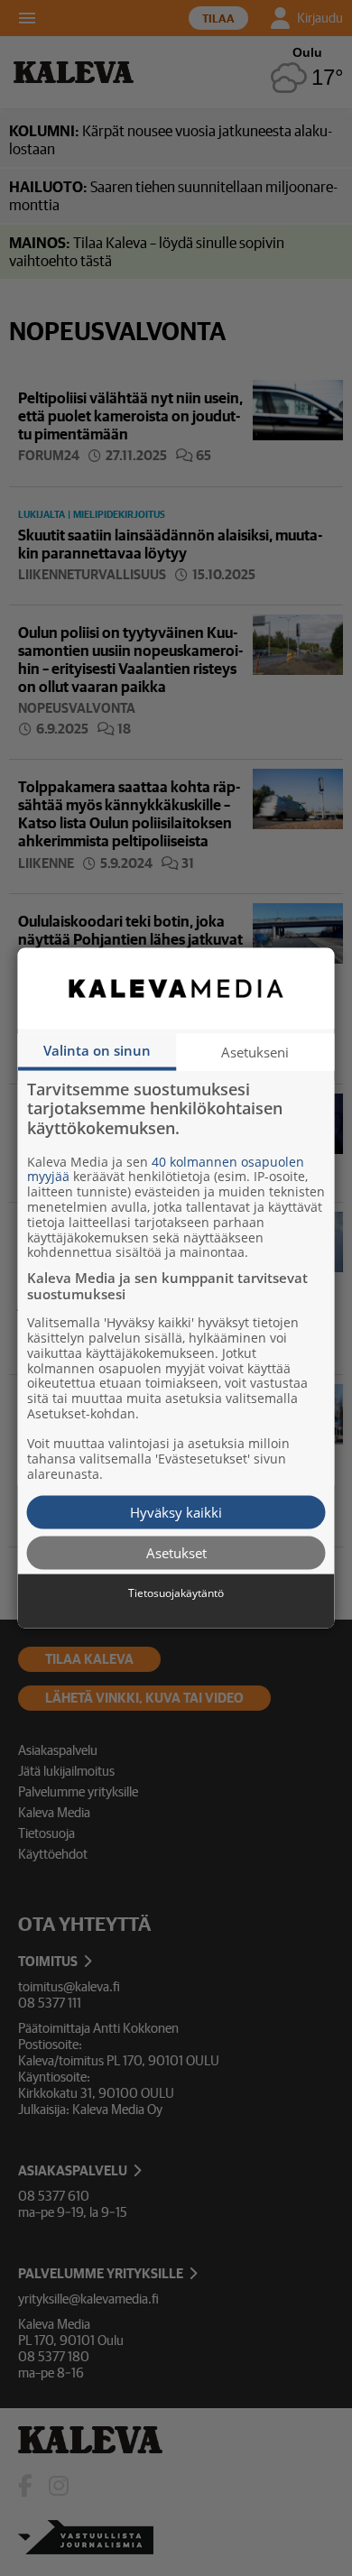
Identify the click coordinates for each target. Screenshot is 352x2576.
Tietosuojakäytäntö (176, 1593)
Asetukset (176, 1553)
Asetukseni (255, 1051)
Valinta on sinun (97, 1049)
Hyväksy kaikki (176, 1511)
